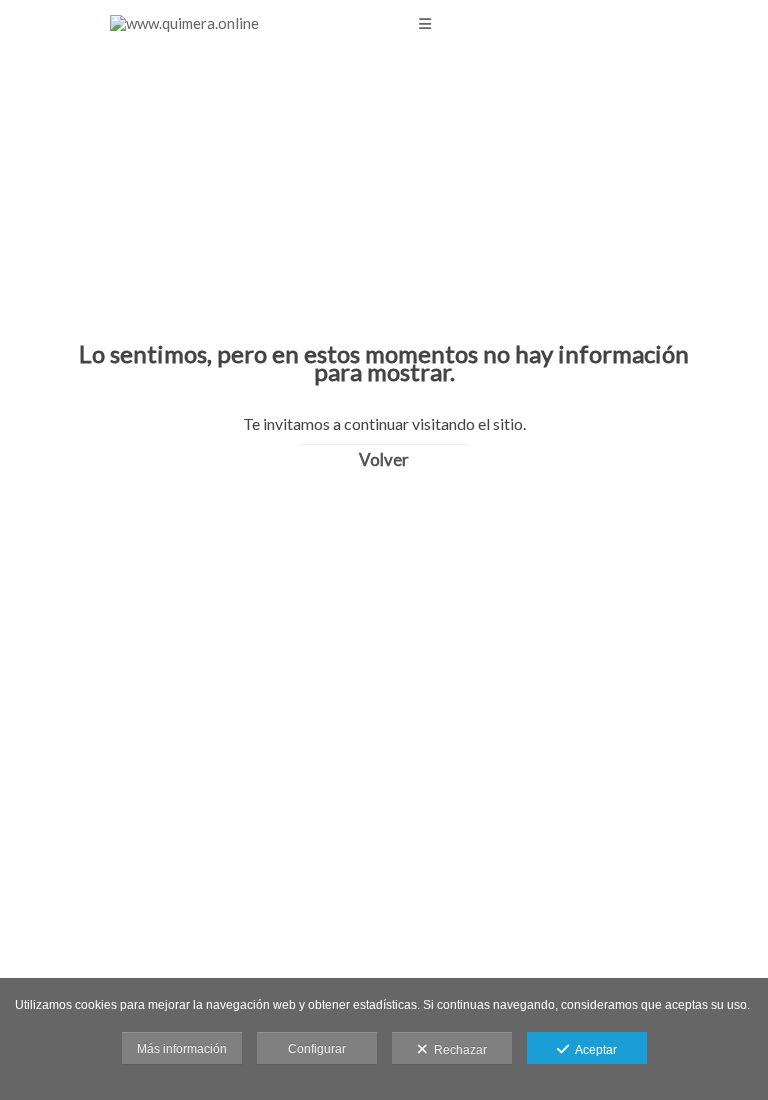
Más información (182, 1049)
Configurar (317, 1049)
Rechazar (457, 1050)
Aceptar (593, 1050)
